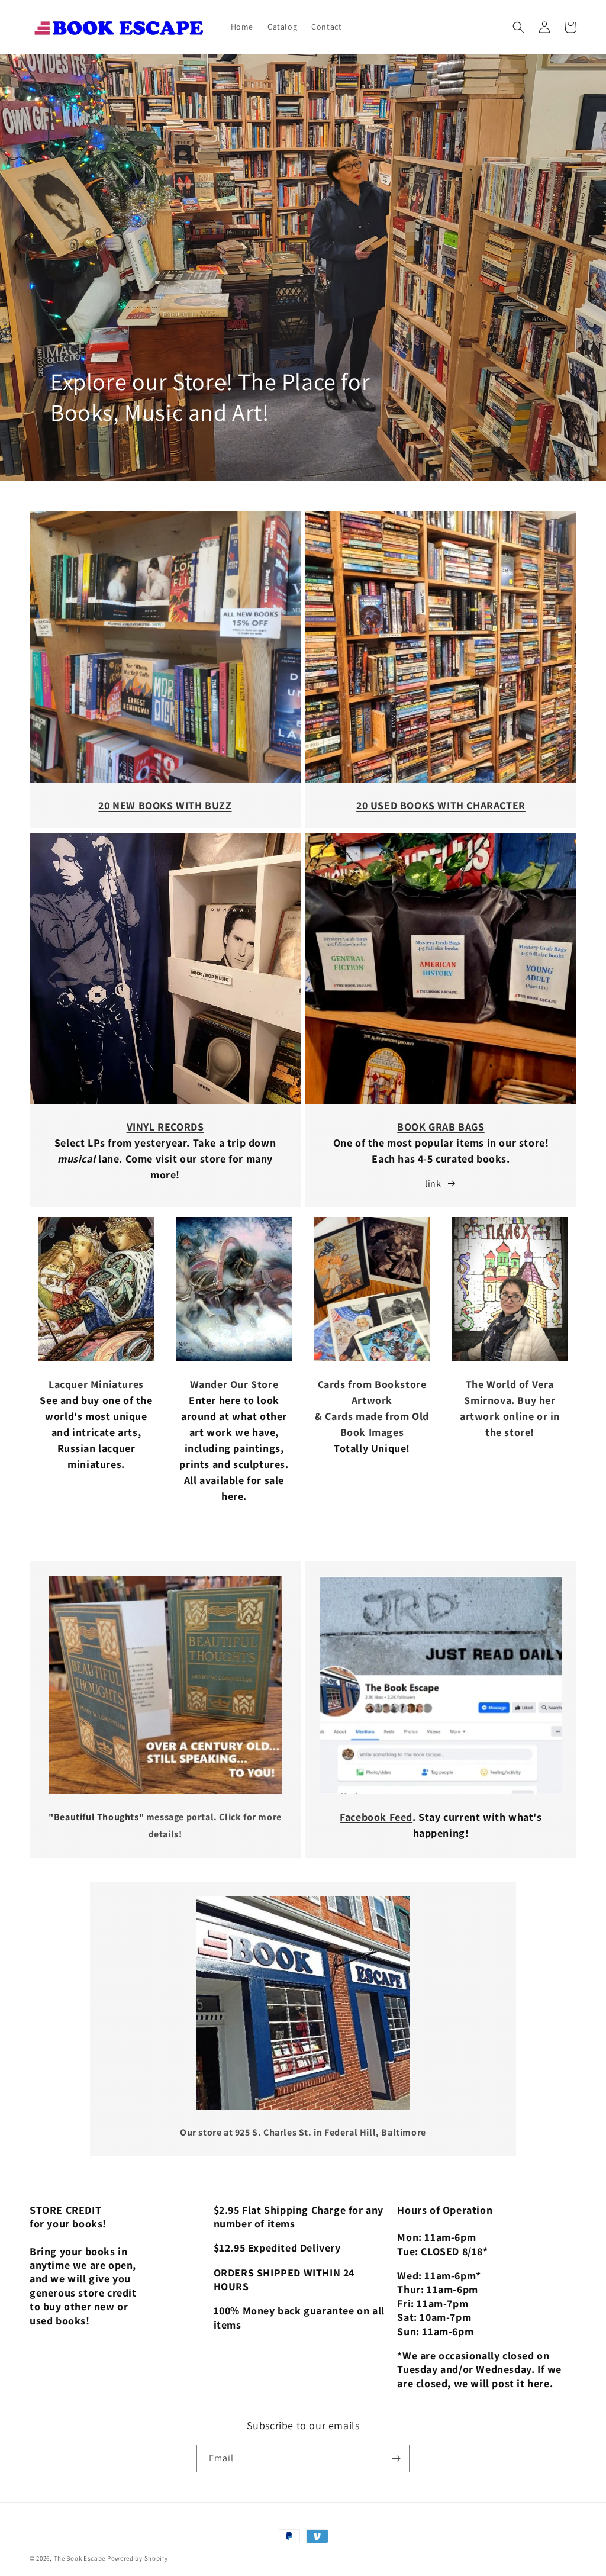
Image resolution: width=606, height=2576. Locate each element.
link (433, 1184)
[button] (518, 27)
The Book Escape (80, 2558)
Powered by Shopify (138, 2558)
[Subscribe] (396, 2459)
